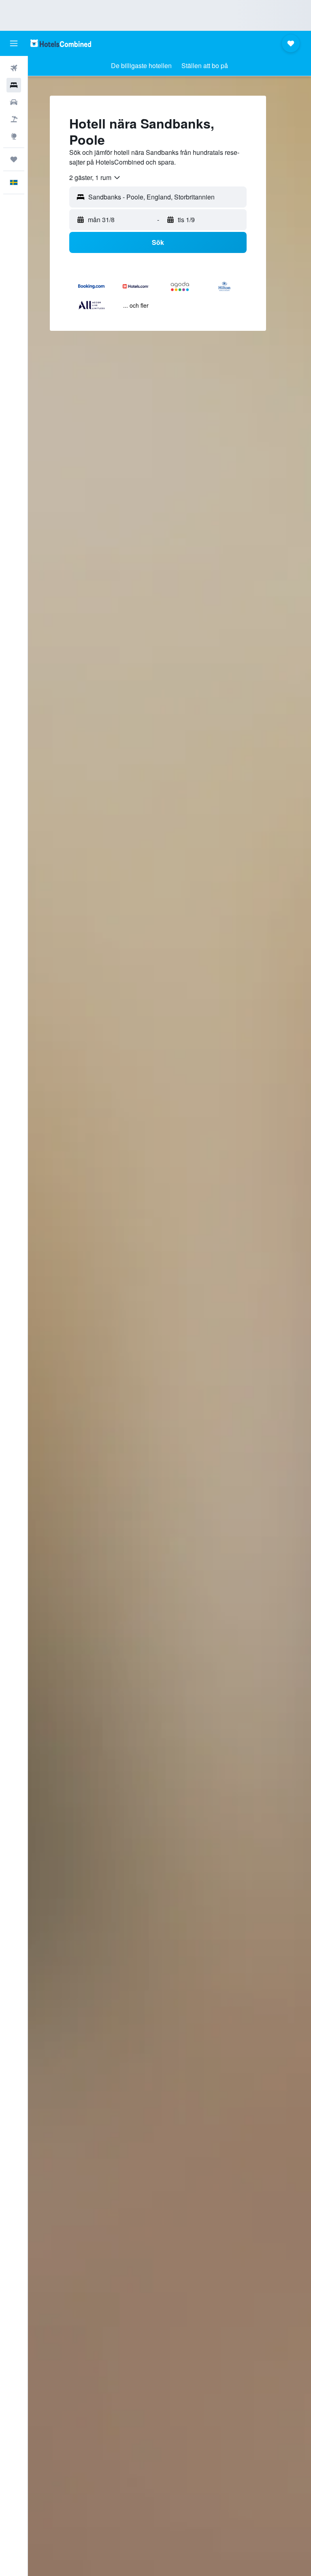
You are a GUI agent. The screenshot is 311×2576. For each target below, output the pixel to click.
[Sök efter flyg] (14, 68)
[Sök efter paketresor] (14, 119)
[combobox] (95, 178)
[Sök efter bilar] (14, 102)
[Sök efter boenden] (14, 85)
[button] (14, 43)
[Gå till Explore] (14, 136)
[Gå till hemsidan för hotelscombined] (61, 43)
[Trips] (14, 159)
